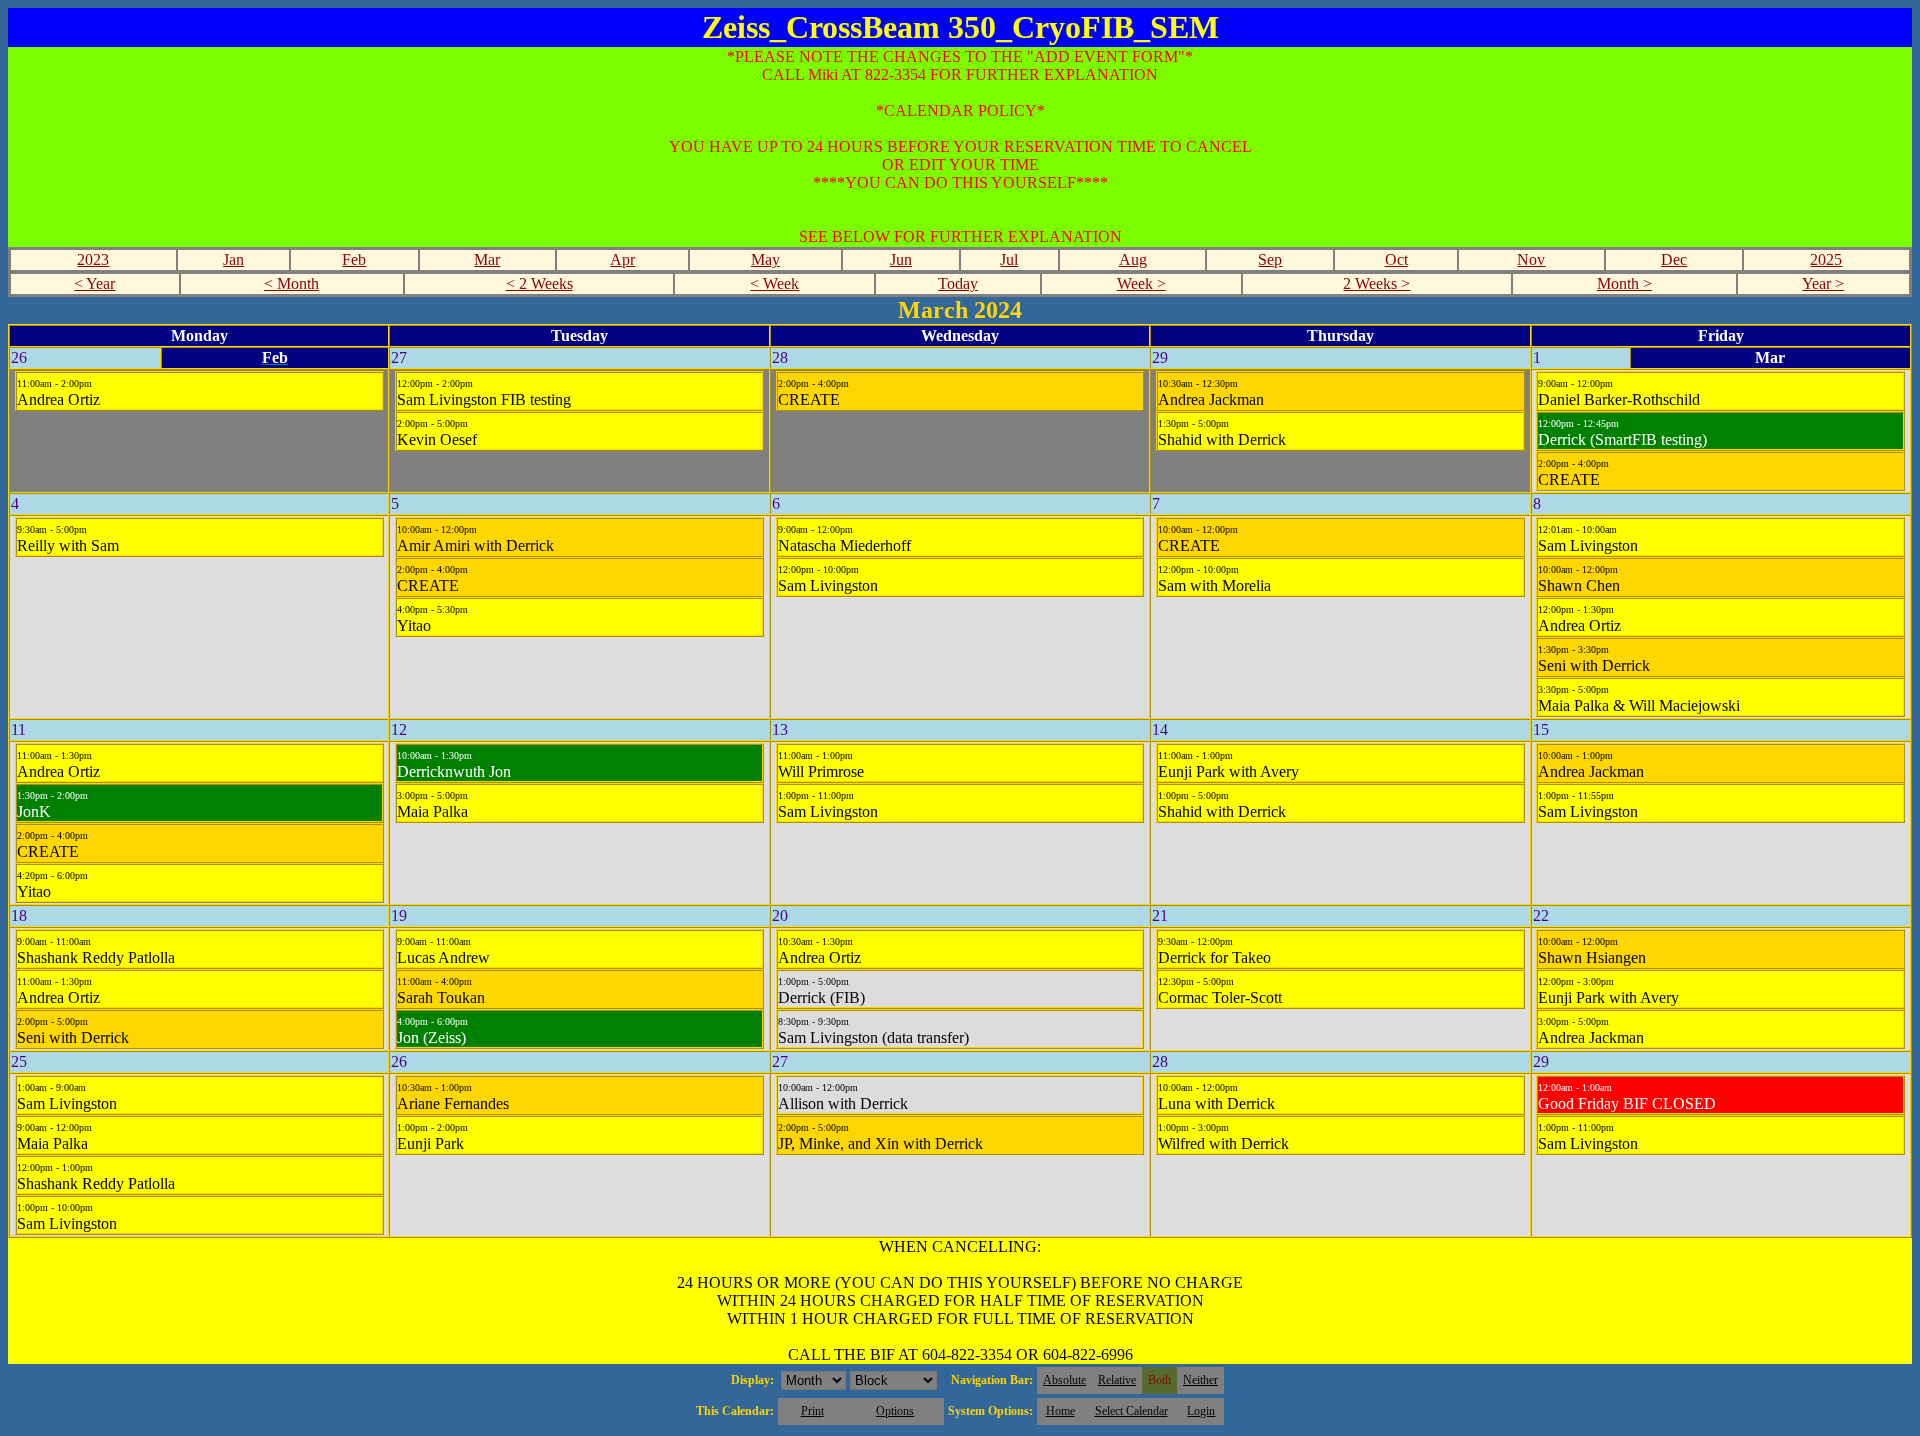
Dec (1674, 259)
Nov (1531, 259)
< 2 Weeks (539, 283)
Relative (1117, 1380)
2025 (1826, 259)
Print (812, 1411)
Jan (233, 259)
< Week (774, 283)
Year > (1823, 283)
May (765, 259)
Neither (1200, 1380)
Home (1060, 1411)
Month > (1624, 283)
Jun (901, 259)
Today (958, 283)
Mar (487, 259)
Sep (1270, 259)
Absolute (1064, 1380)
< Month (291, 283)
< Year (94, 283)
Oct (1396, 259)
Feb (354, 259)
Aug (1133, 259)
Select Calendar (1131, 1411)
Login (1201, 1411)
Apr (622, 259)
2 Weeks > (1376, 283)
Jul (1009, 259)
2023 (93, 259)
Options (895, 1411)
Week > (1141, 283)
